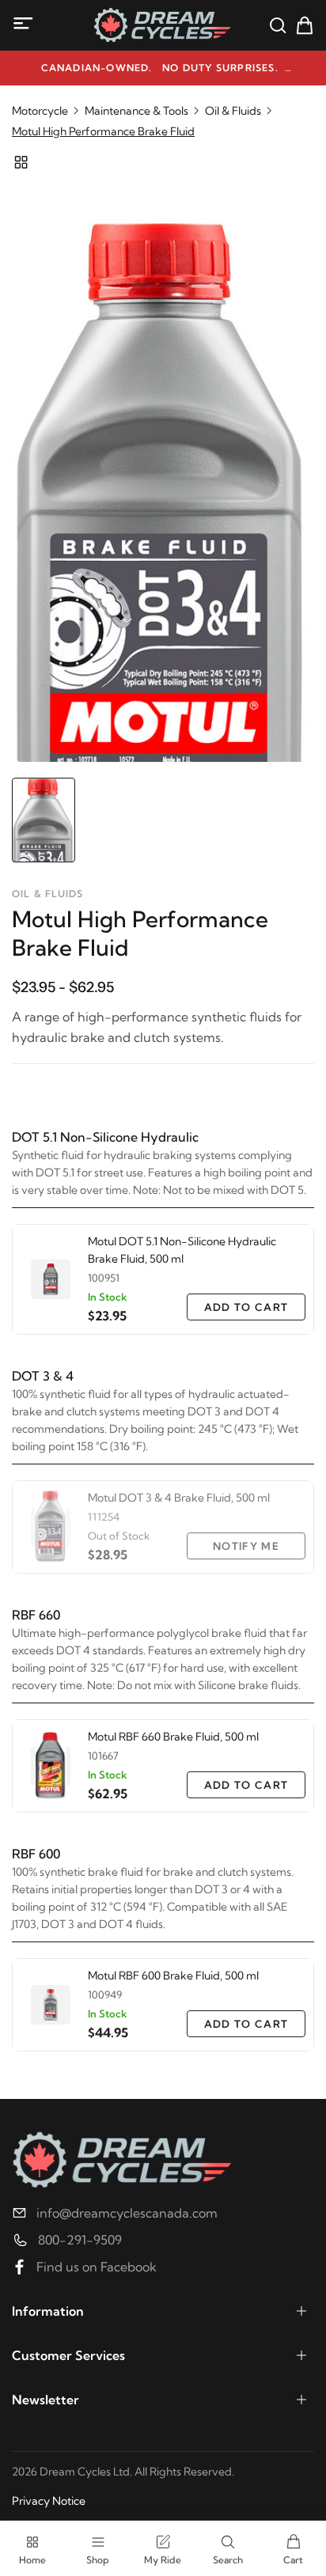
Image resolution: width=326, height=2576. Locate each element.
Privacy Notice (49, 2501)
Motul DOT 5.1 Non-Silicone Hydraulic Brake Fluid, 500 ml (182, 1250)
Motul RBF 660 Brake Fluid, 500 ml (173, 1737)
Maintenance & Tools (136, 111)
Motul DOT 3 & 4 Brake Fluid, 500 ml (179, 1498)
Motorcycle (40, 111)
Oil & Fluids (233, 111)
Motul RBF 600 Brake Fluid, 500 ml (173, 1976)
